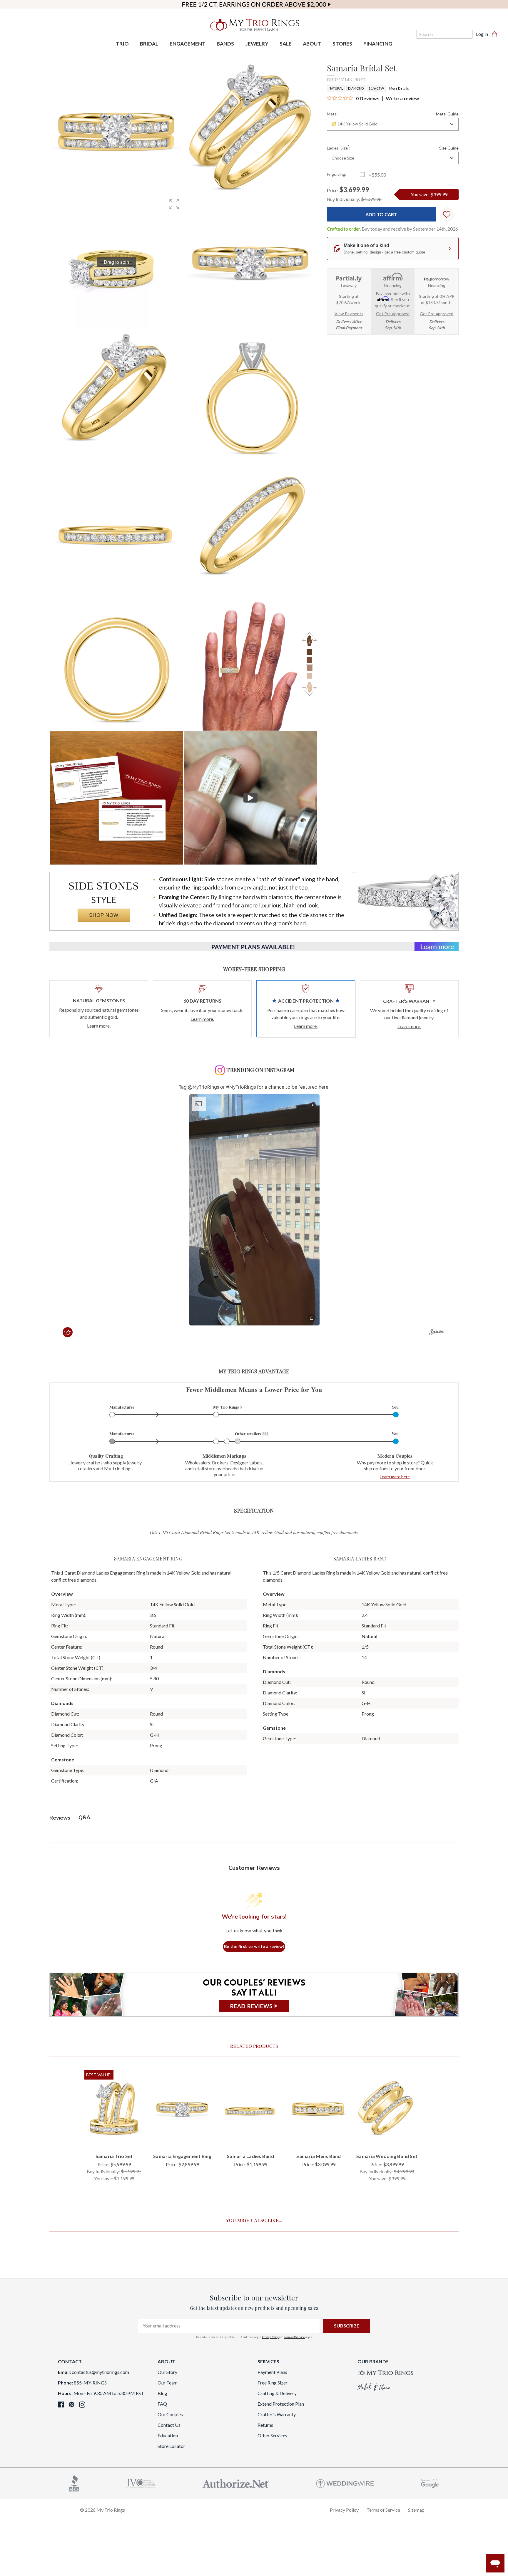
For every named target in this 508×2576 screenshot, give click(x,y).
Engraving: (337, 174)
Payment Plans (272, 2372)
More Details (399, 88)
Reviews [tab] (60, 1818)
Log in (482, 34)
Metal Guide (447, 114)
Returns (265, 2425)
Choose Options (114, 2138)
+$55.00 (377, 175)
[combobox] (393, 124)
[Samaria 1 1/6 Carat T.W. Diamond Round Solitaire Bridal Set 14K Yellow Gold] (116, 798)
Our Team (168, 2383)
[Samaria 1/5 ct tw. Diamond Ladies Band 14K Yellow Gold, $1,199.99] (250, 2109)
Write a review (402, 99)
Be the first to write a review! (254, 1947)
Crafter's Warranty (277, 2414)
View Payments (349, 314)
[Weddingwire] (345, 2483)
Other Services (272, 2435)
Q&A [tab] (84, 1818)
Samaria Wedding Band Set (387, 2156)
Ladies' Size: (393, 147)
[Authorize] (236, 2483)
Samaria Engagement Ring (182, 2156)
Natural (336, 88)
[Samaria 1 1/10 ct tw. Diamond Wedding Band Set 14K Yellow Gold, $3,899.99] (387, 2109)
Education (168, 2435)
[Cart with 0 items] (496, 34)
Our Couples (170, 2414)
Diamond (356, 88)
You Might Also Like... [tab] (254, 2220)
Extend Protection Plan (281, 2404)
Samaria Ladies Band (250, 2156)
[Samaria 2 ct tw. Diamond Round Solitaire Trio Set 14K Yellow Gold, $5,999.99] (114, 2109)
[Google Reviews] (430, 2483)
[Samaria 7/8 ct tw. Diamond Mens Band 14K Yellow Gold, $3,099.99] (319, 2109)
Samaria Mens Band (319, 2156)
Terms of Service (294, 2337)
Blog (162, 2393)
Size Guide (449, 148)
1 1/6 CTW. (376, 88)
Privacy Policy (270, 2337)
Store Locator (171, 2446)
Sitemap (416, 2510)
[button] (174, 204)
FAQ (162, 2404)
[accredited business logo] (74, 2483)
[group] (116, 262)
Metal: (393, 114)
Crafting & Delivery (277, 2393)
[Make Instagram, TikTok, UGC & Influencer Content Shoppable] (437, 1333)
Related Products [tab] (254, 2046)
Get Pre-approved (393, 314)
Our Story (167, 2372)
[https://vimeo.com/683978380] (250, 798)
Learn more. (99, 1026)
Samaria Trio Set (114, 2156)
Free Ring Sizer (273, 2383)
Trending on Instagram (260, 1070)
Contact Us (169, 2425)
